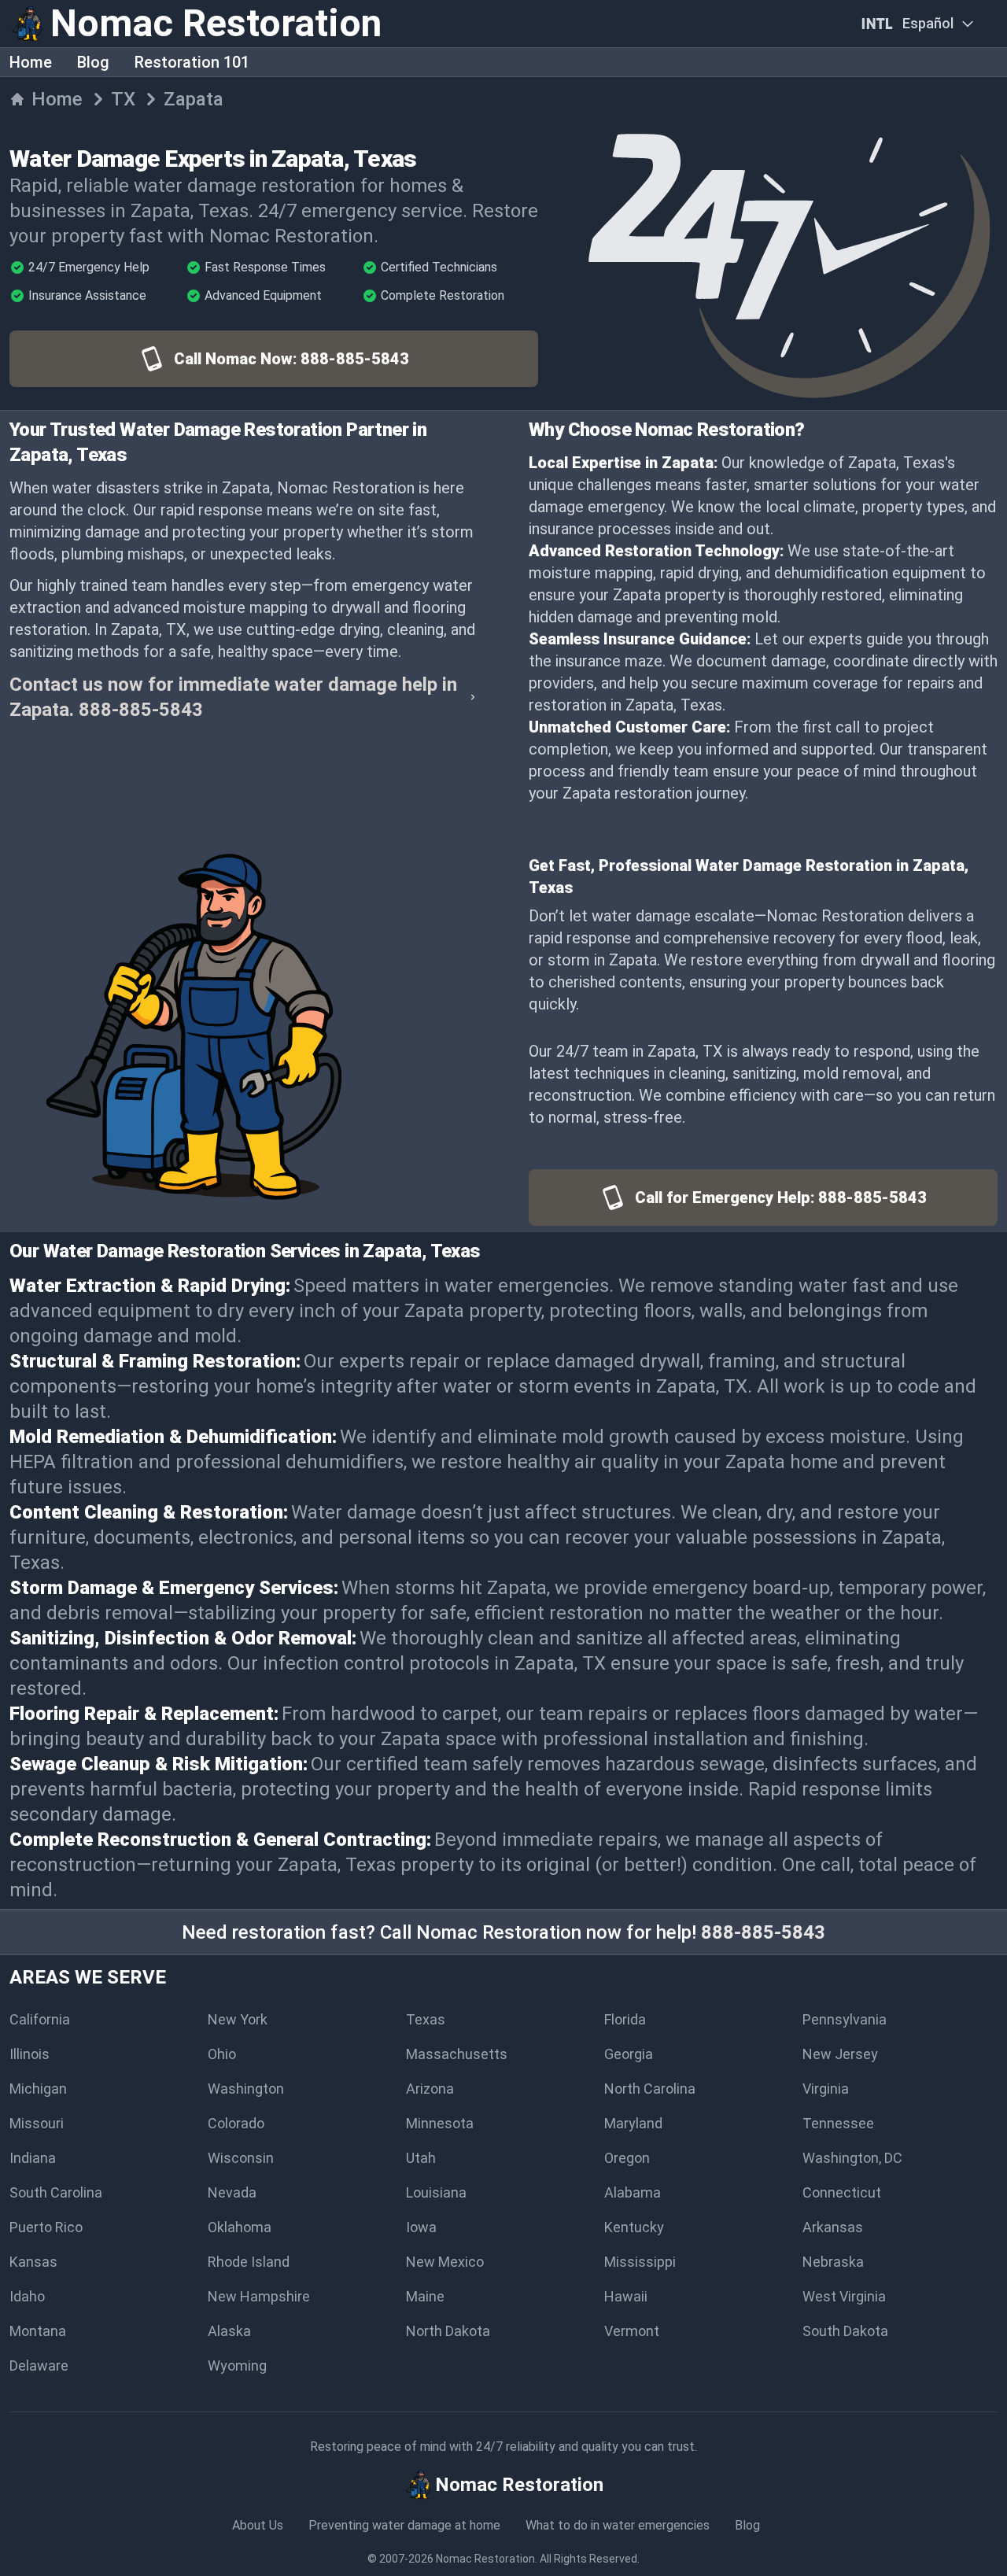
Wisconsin (241, 2158)
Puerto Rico (46, 2227)
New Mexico (445, 2262)
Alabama (633, 2192)
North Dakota (448, 2331)
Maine (425, 2296)
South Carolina (56, 2192)
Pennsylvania (845, 2019)
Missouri (37, 2123)
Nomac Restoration (485, 2559)
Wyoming (237, 2366)
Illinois (30, 2054)
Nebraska (833, 2262)
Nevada (232, 2192)
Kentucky (634, 2227)
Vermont (632, 2331)
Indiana (33, 2158)
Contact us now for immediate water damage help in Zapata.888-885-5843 (233, 697)
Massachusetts (457, 2054)
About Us (258, 2525)
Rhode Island (249, 2262)
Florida (625, 2019)
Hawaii (626, 2296)
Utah (421, 2158)
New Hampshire (259, 2296)
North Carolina (650, 2089)
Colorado (236, 2123)
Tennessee (838, 2123)
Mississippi (640, 2262)
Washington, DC (852, 2158)
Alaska (229, 2331)
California (40, 2019)
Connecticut (842, 2192)
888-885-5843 (763, 1932)
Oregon (627, 2158)
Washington (246, 2089)
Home (31, 62)
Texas (426, 2019)
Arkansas (833, 2227)
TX (123, 99)
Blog (93, 62)
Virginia (826, 2089)
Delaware (39, 2366)
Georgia (629, 2054)
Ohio (222, 2054)
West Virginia (844, 2296)
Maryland (633, 2123)
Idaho (27, 2296)
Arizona (430, 2089)
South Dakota (845, 2331)
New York (238, 2019)
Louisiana (436, 2192)
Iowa (421, 2227)
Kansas (33, 2262)
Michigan (38, 2089)
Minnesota (440, 2123)
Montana (38, 2331)
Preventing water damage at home (404, 2525)
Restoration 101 (192, 62)
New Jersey (840, 2054)
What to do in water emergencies (618, 2525)
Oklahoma (240, 2227)
